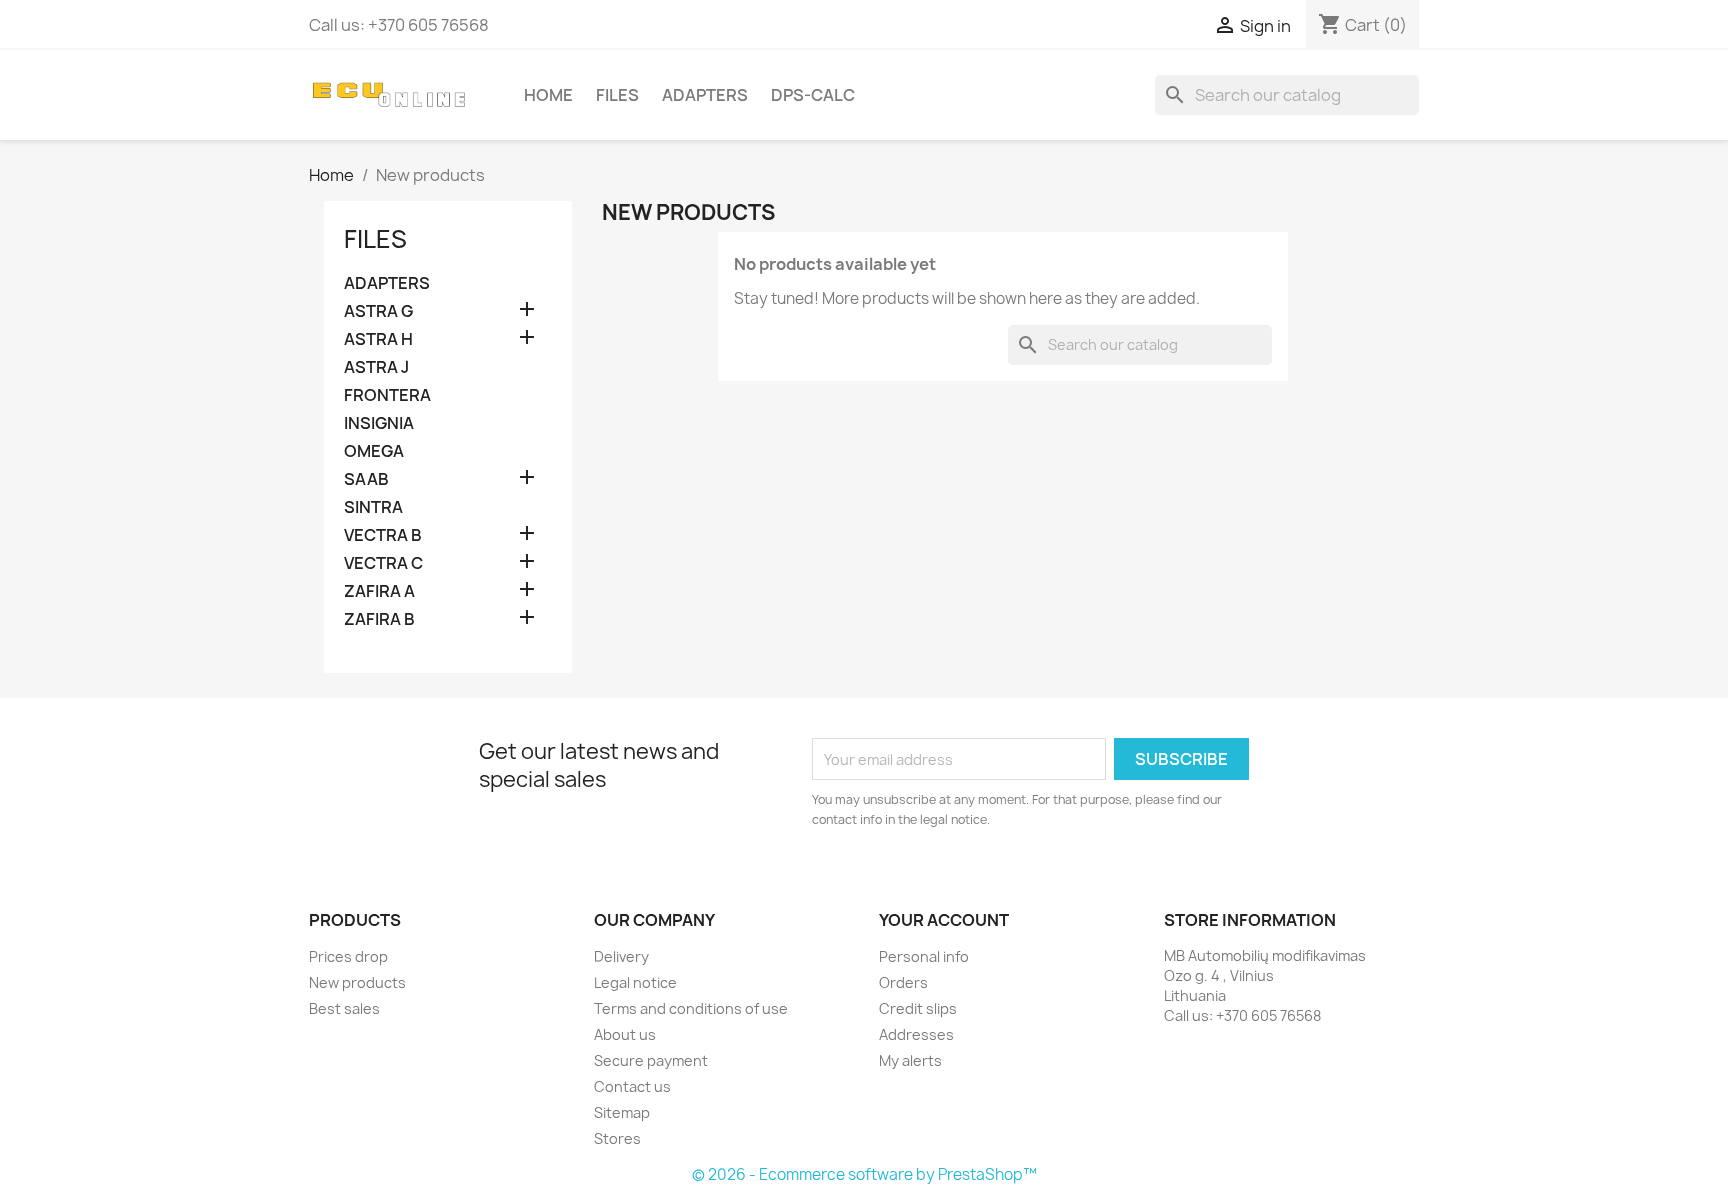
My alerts (910, 1060)
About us (625, 1034)
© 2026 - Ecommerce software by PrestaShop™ (864, 1174)
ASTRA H (378, 339)
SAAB (366, 479)
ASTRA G (378, 311)
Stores (617, 1138)
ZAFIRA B (379, 619)
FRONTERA (387, 395)
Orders (903, 982)
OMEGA (374, 451)
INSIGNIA (379, 423)
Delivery (621, 956)
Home (548, 95)
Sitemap (622, 1112)
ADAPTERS (705, 95)
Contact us (632, 1086)
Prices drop (348, 956)
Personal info (924, 956)
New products (357, 982)
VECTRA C (383, 563)
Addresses (916, 1034)
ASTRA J (376, 367)
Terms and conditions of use (691, 1008)
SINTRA (373, 507)
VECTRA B (383, 535)
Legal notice (635, 982)
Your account (944, 920)
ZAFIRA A (379, 591)
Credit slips (918, 1008)
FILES (617, 95)
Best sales (344, 1008)
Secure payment (651, 1060)
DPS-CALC (813, 95)
